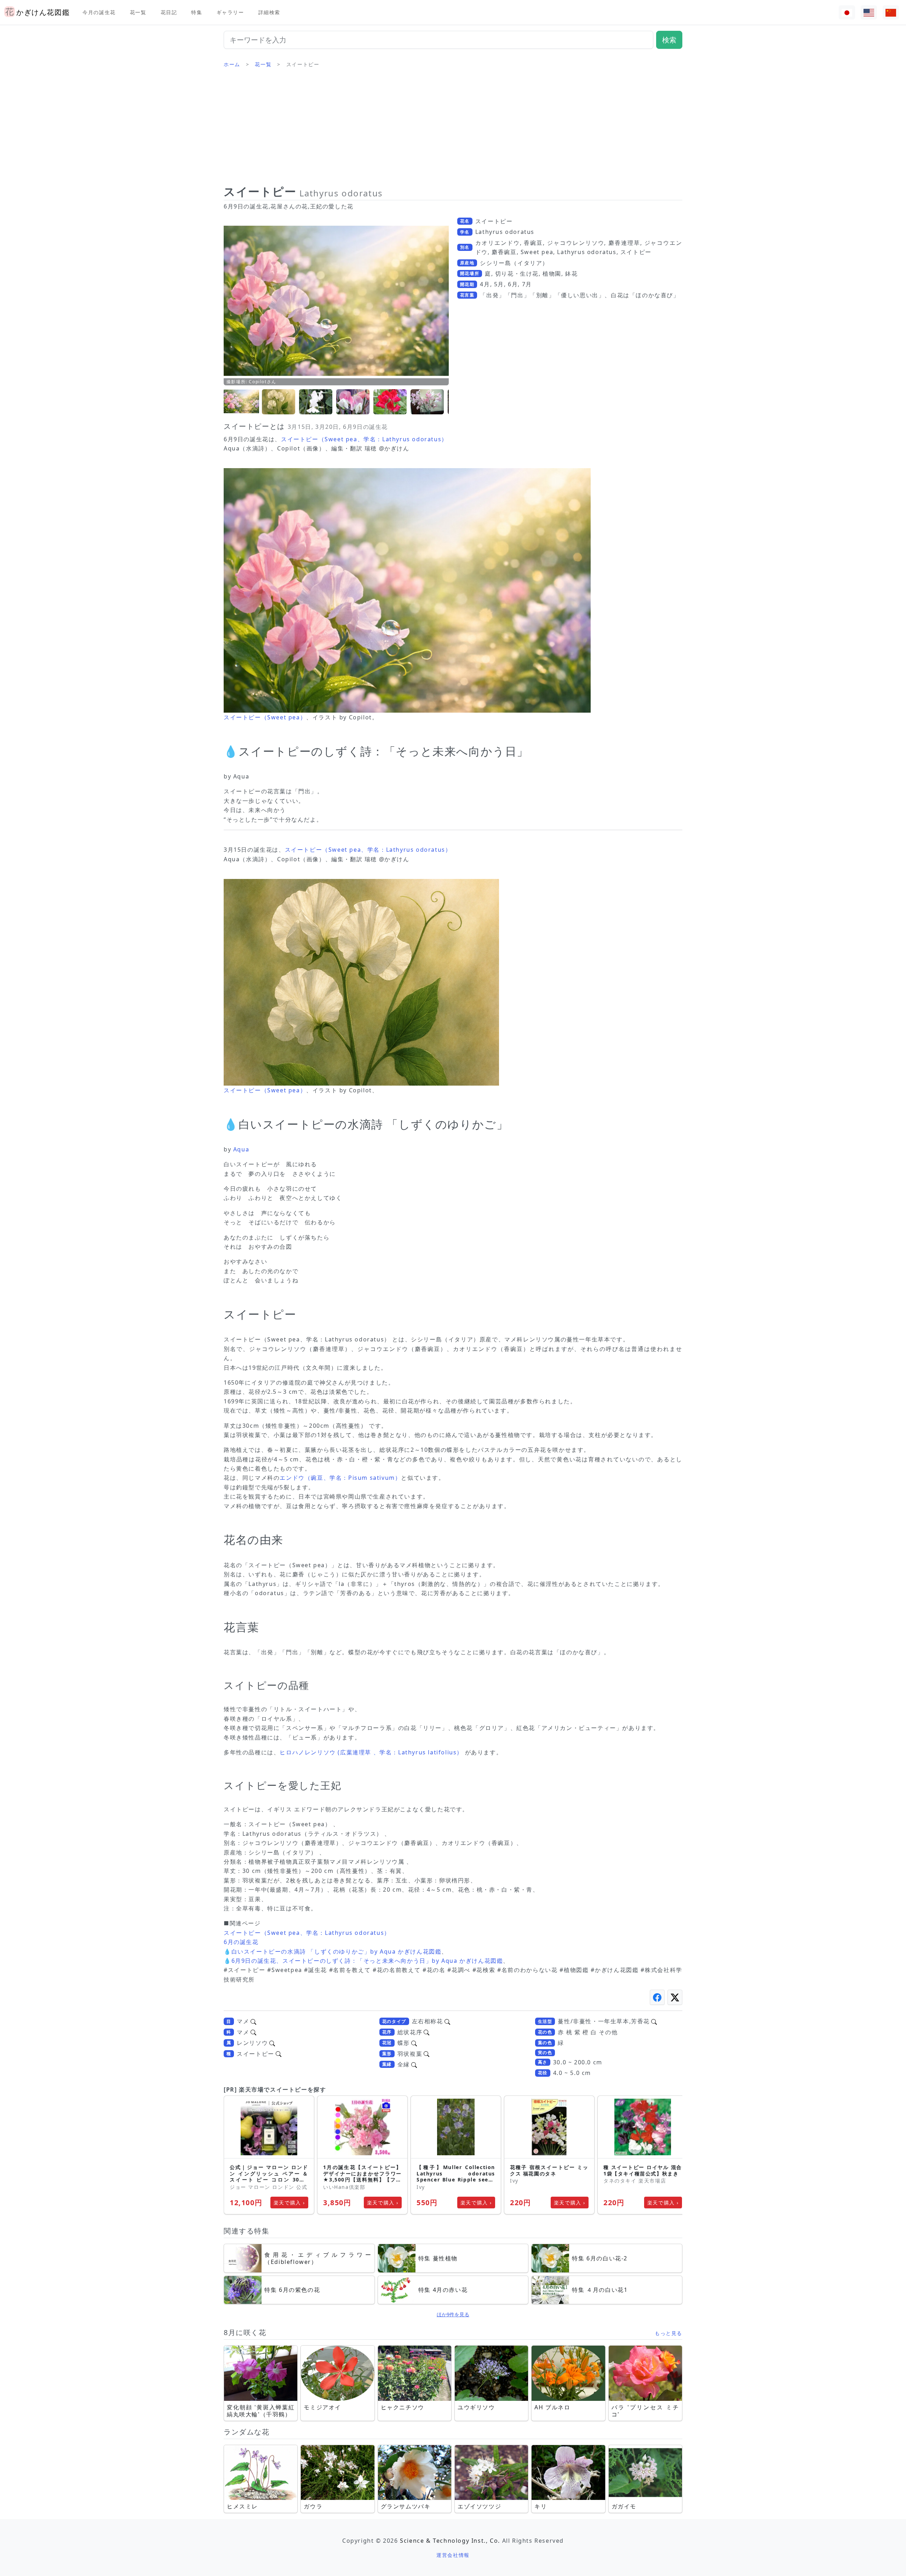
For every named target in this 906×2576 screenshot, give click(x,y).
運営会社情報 (453, 2555)
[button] (241, 402)
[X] (675, 1997)
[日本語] (847, 13)
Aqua (241, 1149)
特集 (197, 12)
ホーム (232, 64)
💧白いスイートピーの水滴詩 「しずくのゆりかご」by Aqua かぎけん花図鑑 (332, 1951)
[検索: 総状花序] (426, 2032)
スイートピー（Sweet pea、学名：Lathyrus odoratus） (364, 439)
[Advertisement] (453, 129)
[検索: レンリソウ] (272, 2043)
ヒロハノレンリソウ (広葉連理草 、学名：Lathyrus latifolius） (371, 1752)
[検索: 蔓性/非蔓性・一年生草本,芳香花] (654, 2021)
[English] (869, 13)
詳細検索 (269, 12)
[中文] (891, 13)
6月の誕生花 (241, 1942)
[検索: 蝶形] (414, 2043)
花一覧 (138, 12)
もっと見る (669, 2333)
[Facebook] (657, 1997)
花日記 (169, 12)
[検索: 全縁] (414, 2064)
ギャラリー (230, 12)
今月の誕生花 (99, 12)
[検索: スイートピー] (279, 2054)
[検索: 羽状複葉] (426, 2054)
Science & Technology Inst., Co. (450, 2541)
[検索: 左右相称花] (447, 2021)
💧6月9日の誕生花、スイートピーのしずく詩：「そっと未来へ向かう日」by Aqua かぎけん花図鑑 (363, 1961)
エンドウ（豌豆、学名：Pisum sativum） (340, 1478)
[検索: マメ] (253, 2021)
